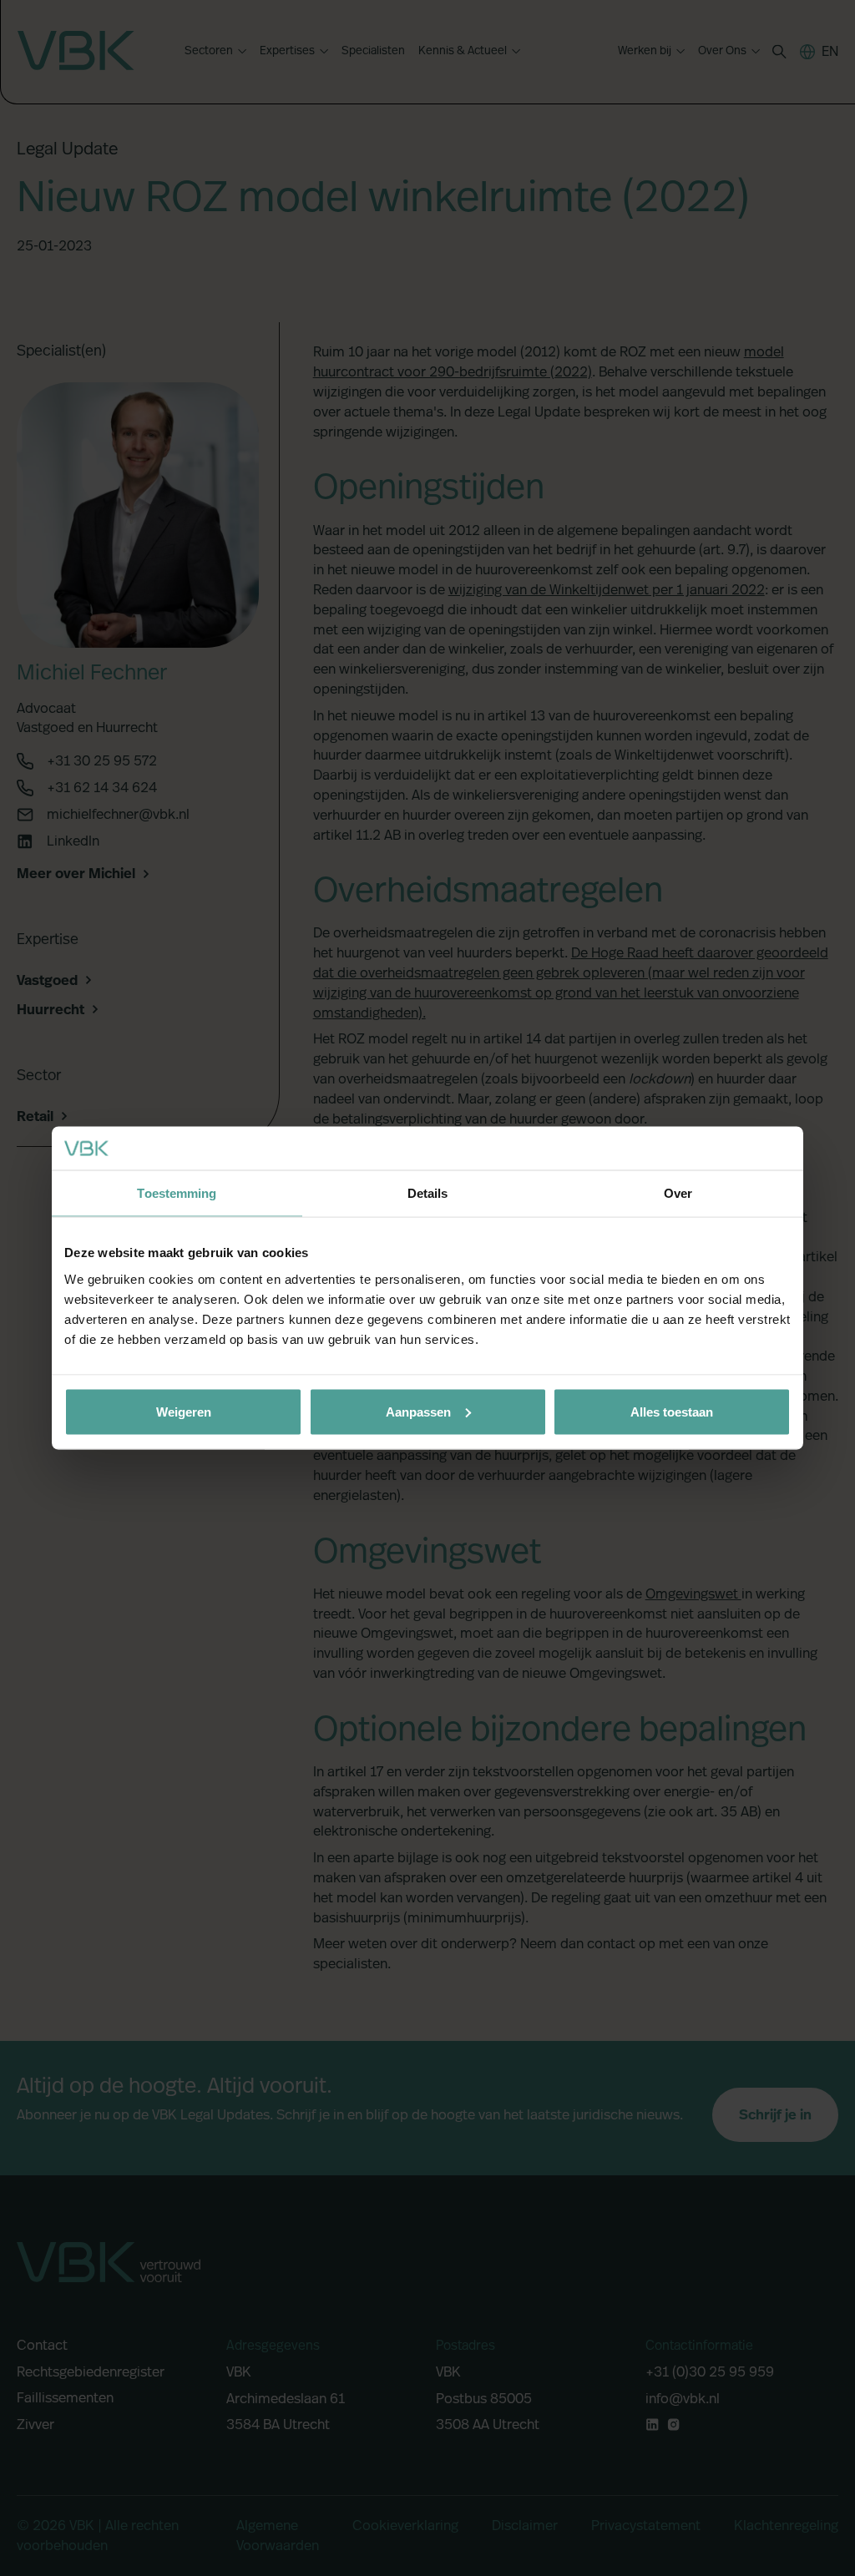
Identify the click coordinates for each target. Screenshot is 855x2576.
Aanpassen (418, 1411)
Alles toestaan (672, 1411)
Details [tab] (428, 1193)
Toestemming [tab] (177, 1193)
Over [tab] (678, 1193)
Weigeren (184, 1411)
